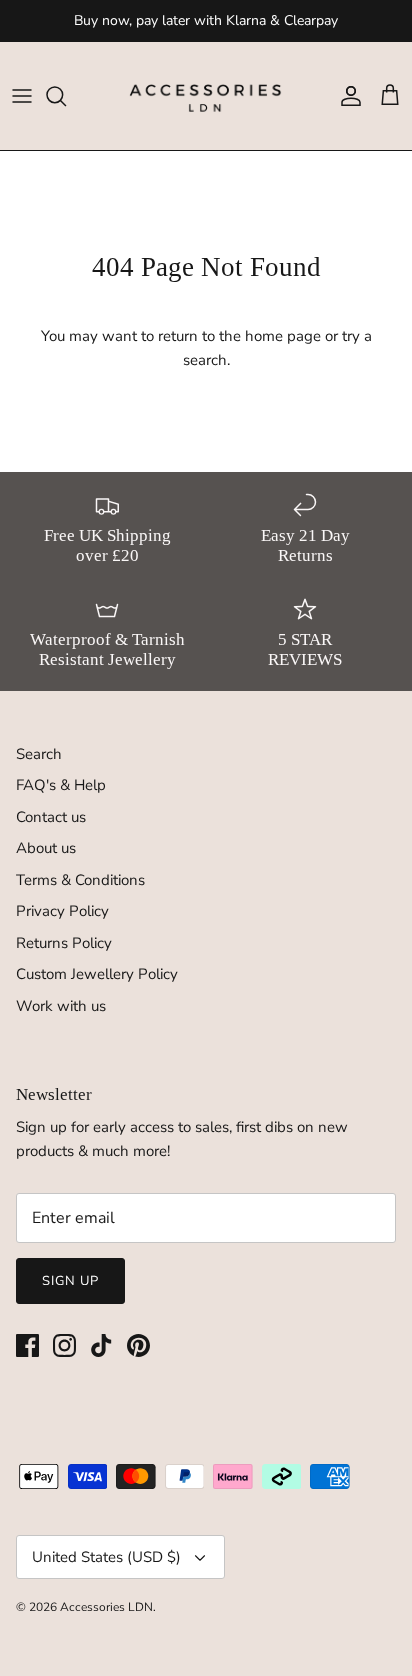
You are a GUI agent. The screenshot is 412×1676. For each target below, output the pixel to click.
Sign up (70, 1281)
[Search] (66, 96)
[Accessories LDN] (206, 96)
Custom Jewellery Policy (97, 974)
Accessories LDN (106, 1607)
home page (283, 336)
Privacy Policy (62, 911)
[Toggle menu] (22, 96)
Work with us (61, 1006)
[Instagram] (64, 1345)
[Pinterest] (138, 1345)
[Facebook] (27, 1345)
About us (46, 848)
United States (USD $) (106, 1557)
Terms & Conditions (80, 880)
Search (39, 754)
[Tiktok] (101, 1345)
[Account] (346, 96)
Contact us (51, 817)
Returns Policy (64, 943)
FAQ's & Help (61, 785)
